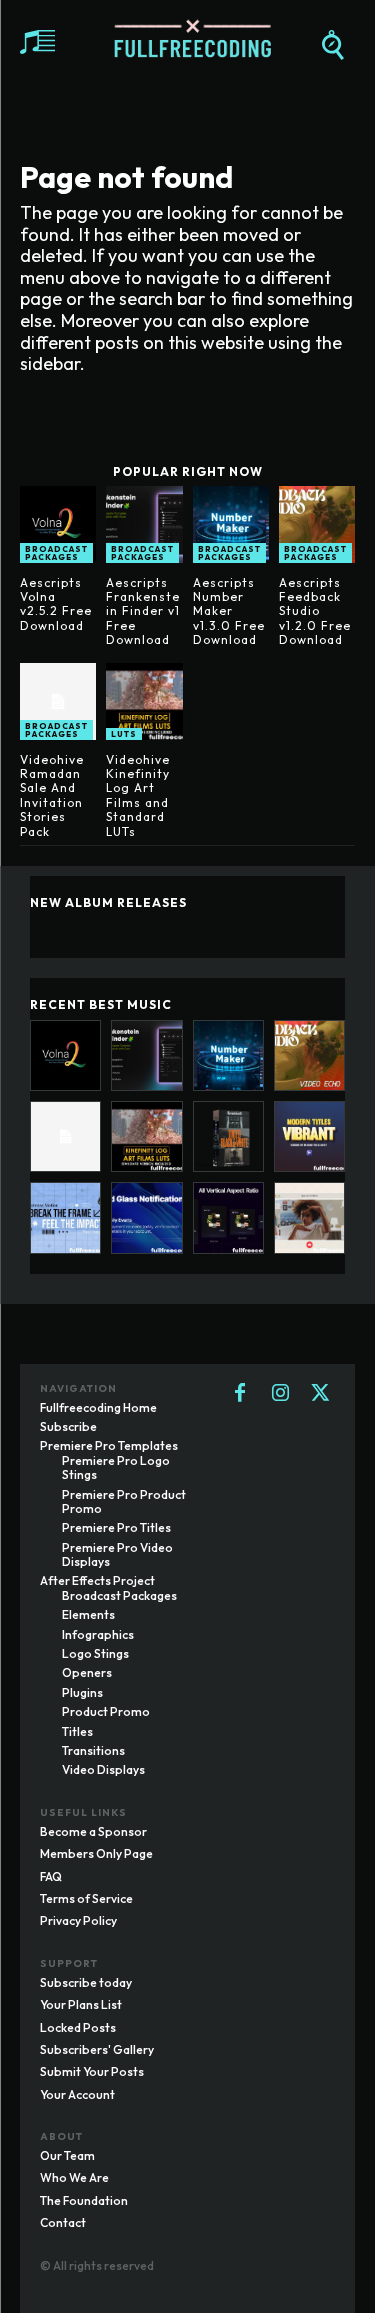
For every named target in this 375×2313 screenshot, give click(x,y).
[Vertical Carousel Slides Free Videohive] (228, 1217)
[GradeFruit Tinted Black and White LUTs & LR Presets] (228, 1136)
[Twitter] (320, 1394)
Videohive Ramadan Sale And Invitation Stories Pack (52, 795)
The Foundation (84, 2200)
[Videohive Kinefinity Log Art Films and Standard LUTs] (144, 701)
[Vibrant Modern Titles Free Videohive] (309, 1136)
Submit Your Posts (92, 2071)
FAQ (51, 1876)
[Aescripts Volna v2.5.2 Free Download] (58, 524)
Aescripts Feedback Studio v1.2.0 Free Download (315, 611)
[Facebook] (240, 1394)
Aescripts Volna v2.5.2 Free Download (56, 604)
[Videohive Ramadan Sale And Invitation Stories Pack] (58, 701)
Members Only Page (96, 1853)
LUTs (124, 734)
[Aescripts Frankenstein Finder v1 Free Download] (144, 524)
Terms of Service (86, 1898)
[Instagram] (280, 1394)
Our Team (67, 2155)
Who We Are (74, 2177)
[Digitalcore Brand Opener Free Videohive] (309, 1217)
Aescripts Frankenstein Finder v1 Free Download (143, 611)
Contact (63, 2222)
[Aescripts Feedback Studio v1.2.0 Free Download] (317, 524)
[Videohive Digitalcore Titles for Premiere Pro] (65, 1217)
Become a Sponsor (93, 1831)
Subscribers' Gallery (97, 2049)
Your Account (77, 2094)
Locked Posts (78, 2027)
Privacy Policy (78, 1920)
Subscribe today (86, 1982)
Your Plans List (81, 2004)
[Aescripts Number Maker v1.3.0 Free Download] (231, 524)
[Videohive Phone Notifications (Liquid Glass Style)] (146, 1217)
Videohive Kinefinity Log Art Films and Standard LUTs (138, 795)
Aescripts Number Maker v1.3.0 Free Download (229, 611)
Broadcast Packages (56, 553)
